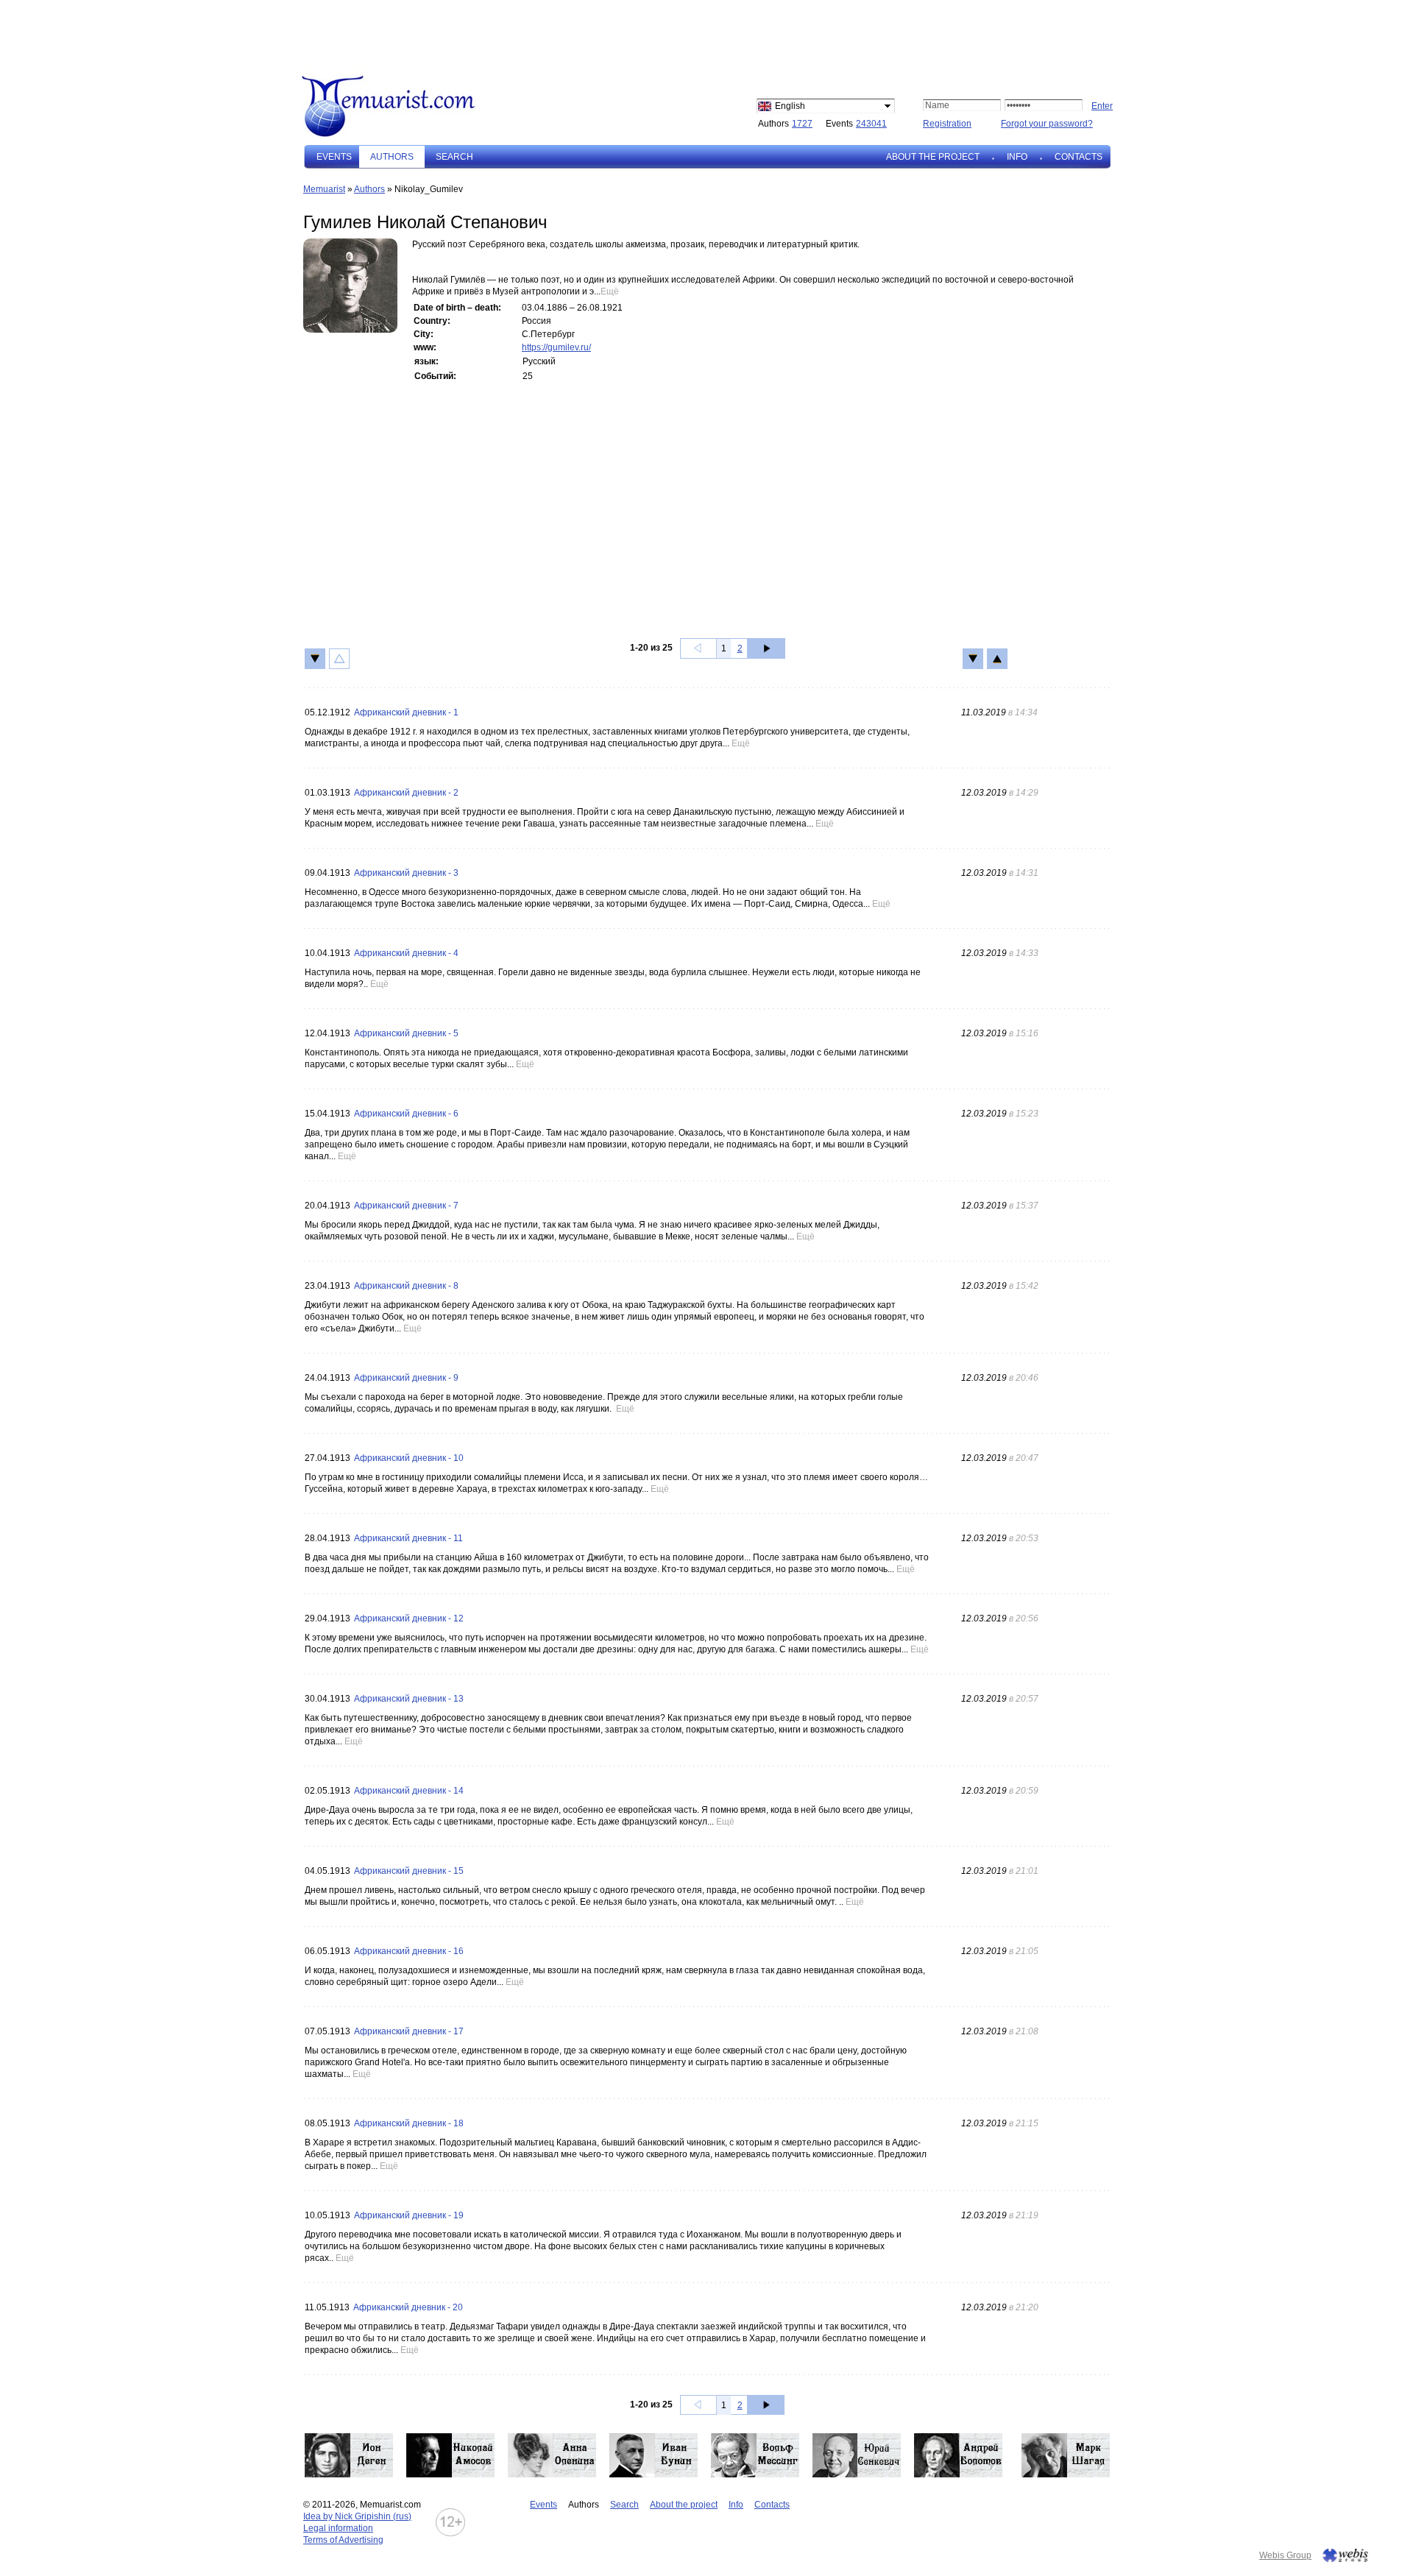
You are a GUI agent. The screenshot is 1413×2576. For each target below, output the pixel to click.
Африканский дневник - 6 (406, 1114)
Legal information (338, 2528)
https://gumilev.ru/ (556, 347)
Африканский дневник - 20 (408, 2307)
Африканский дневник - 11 (408, 1538)
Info (1017, 157)
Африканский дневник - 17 (409, 2031)
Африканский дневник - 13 (409, 1699)
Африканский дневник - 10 (409, 1458)
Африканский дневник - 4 (406, 953)
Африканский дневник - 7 (406, 1206)
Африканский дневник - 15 (409, 1871)
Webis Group (1285, 2555)
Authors (369, 189)
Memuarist (324, 189)
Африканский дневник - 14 (409, 1791)
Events (334, 157)
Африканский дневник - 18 (409, 2123)
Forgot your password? (1047, 124)
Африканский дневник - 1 (406, 712)
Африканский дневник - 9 (406, 1378)
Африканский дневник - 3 (406, 873)
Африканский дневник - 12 (409, 1618)
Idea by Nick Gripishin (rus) (357, 2516)
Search (454, 157)
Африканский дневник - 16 (409, 1951)
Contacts (1079, 157)
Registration (947, 124)
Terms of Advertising (343, 2540)
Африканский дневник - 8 (406, 1286)
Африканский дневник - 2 (406, 793)
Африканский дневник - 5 (406, 1033)
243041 (871, 124)
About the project (933, 157)
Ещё (610, 291)
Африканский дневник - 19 (409, 2215)
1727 (802, 124)
